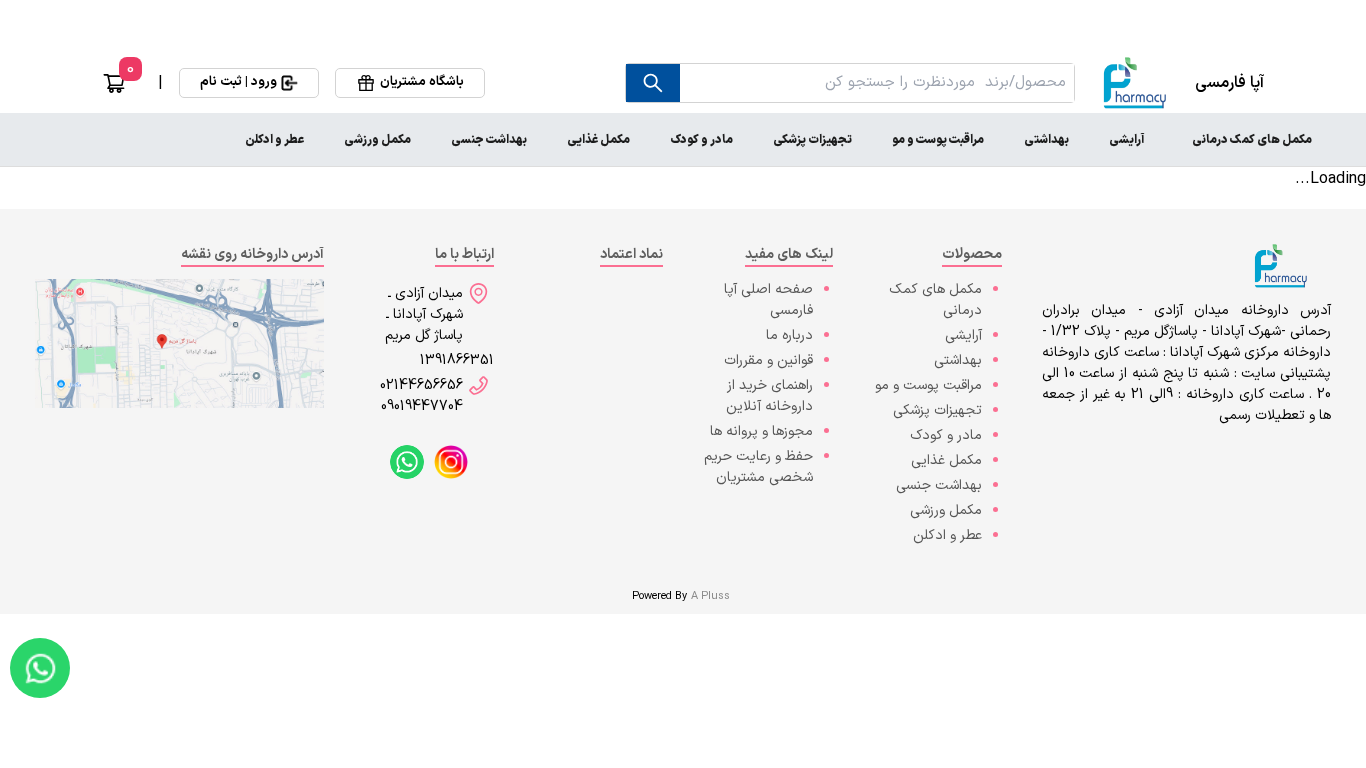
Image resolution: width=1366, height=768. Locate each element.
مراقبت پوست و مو (938, 140)
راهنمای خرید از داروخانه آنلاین (769, 396)
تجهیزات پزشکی (812, 140)
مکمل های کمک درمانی (1252, 140)
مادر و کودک (701, 140)
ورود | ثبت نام (238, 82)
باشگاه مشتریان (422, 82)
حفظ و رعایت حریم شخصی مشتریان (758, 467)
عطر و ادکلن (274, 140)
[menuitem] (1252, 140)
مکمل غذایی (598, 140)
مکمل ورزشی (377, 140)
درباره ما (789, 335)
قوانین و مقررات (768, 360)
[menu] (683, 140)
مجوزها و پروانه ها (761, 431)
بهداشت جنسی (489, 140)
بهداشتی (1046, 140)
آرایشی (1126, 140)
